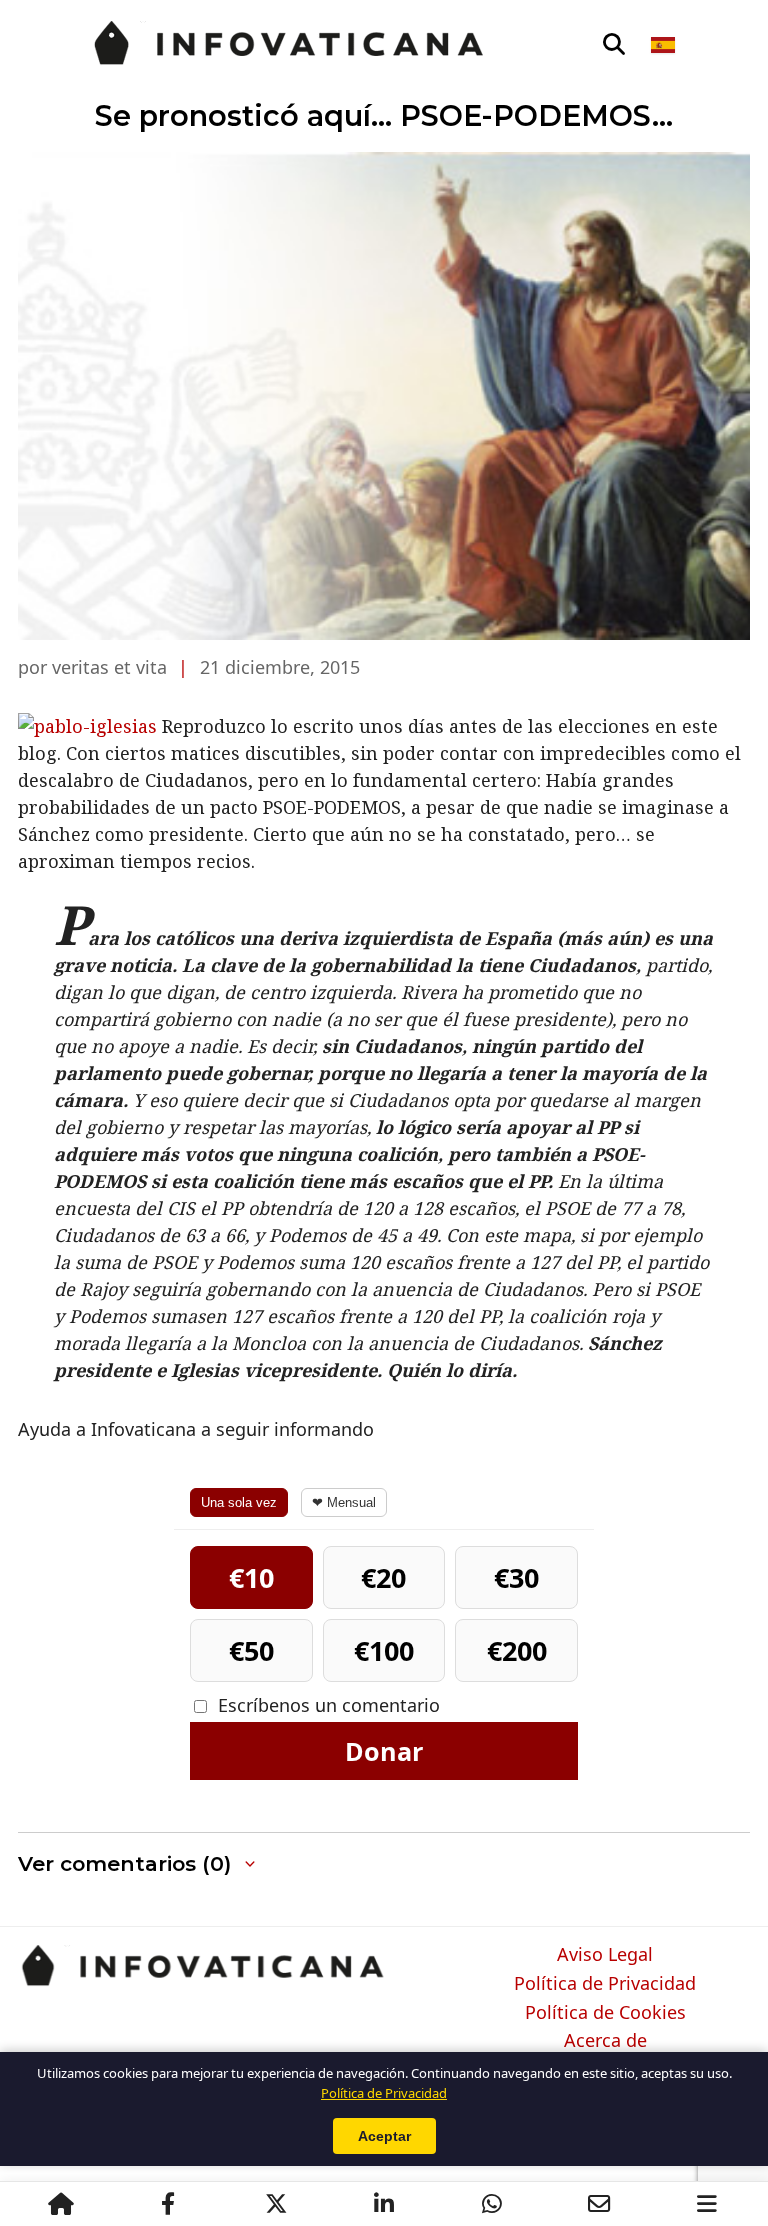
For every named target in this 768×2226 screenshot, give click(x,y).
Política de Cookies (605, 2013)
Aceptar (384, 2136)
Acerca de (605, 2041)
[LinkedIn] (384, 2204)
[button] (138, 1864)
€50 (251, 1650)
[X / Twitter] (276, 2204)
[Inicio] (61, 2204)
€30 (516, 1577)
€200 (517, 1650)
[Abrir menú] (707, 2204)
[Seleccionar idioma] (664, 45)
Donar (384, 1751)
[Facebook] (168, 2204)
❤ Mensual (344, 1502)
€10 (251, 1577)
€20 (383, 1577)
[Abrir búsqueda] (614, 45)
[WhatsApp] (492, 2204)
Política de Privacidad (605, 1984)
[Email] (599, 2204)
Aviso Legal (605, 1955)
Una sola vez (239, 1502)
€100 (384, 1650)
